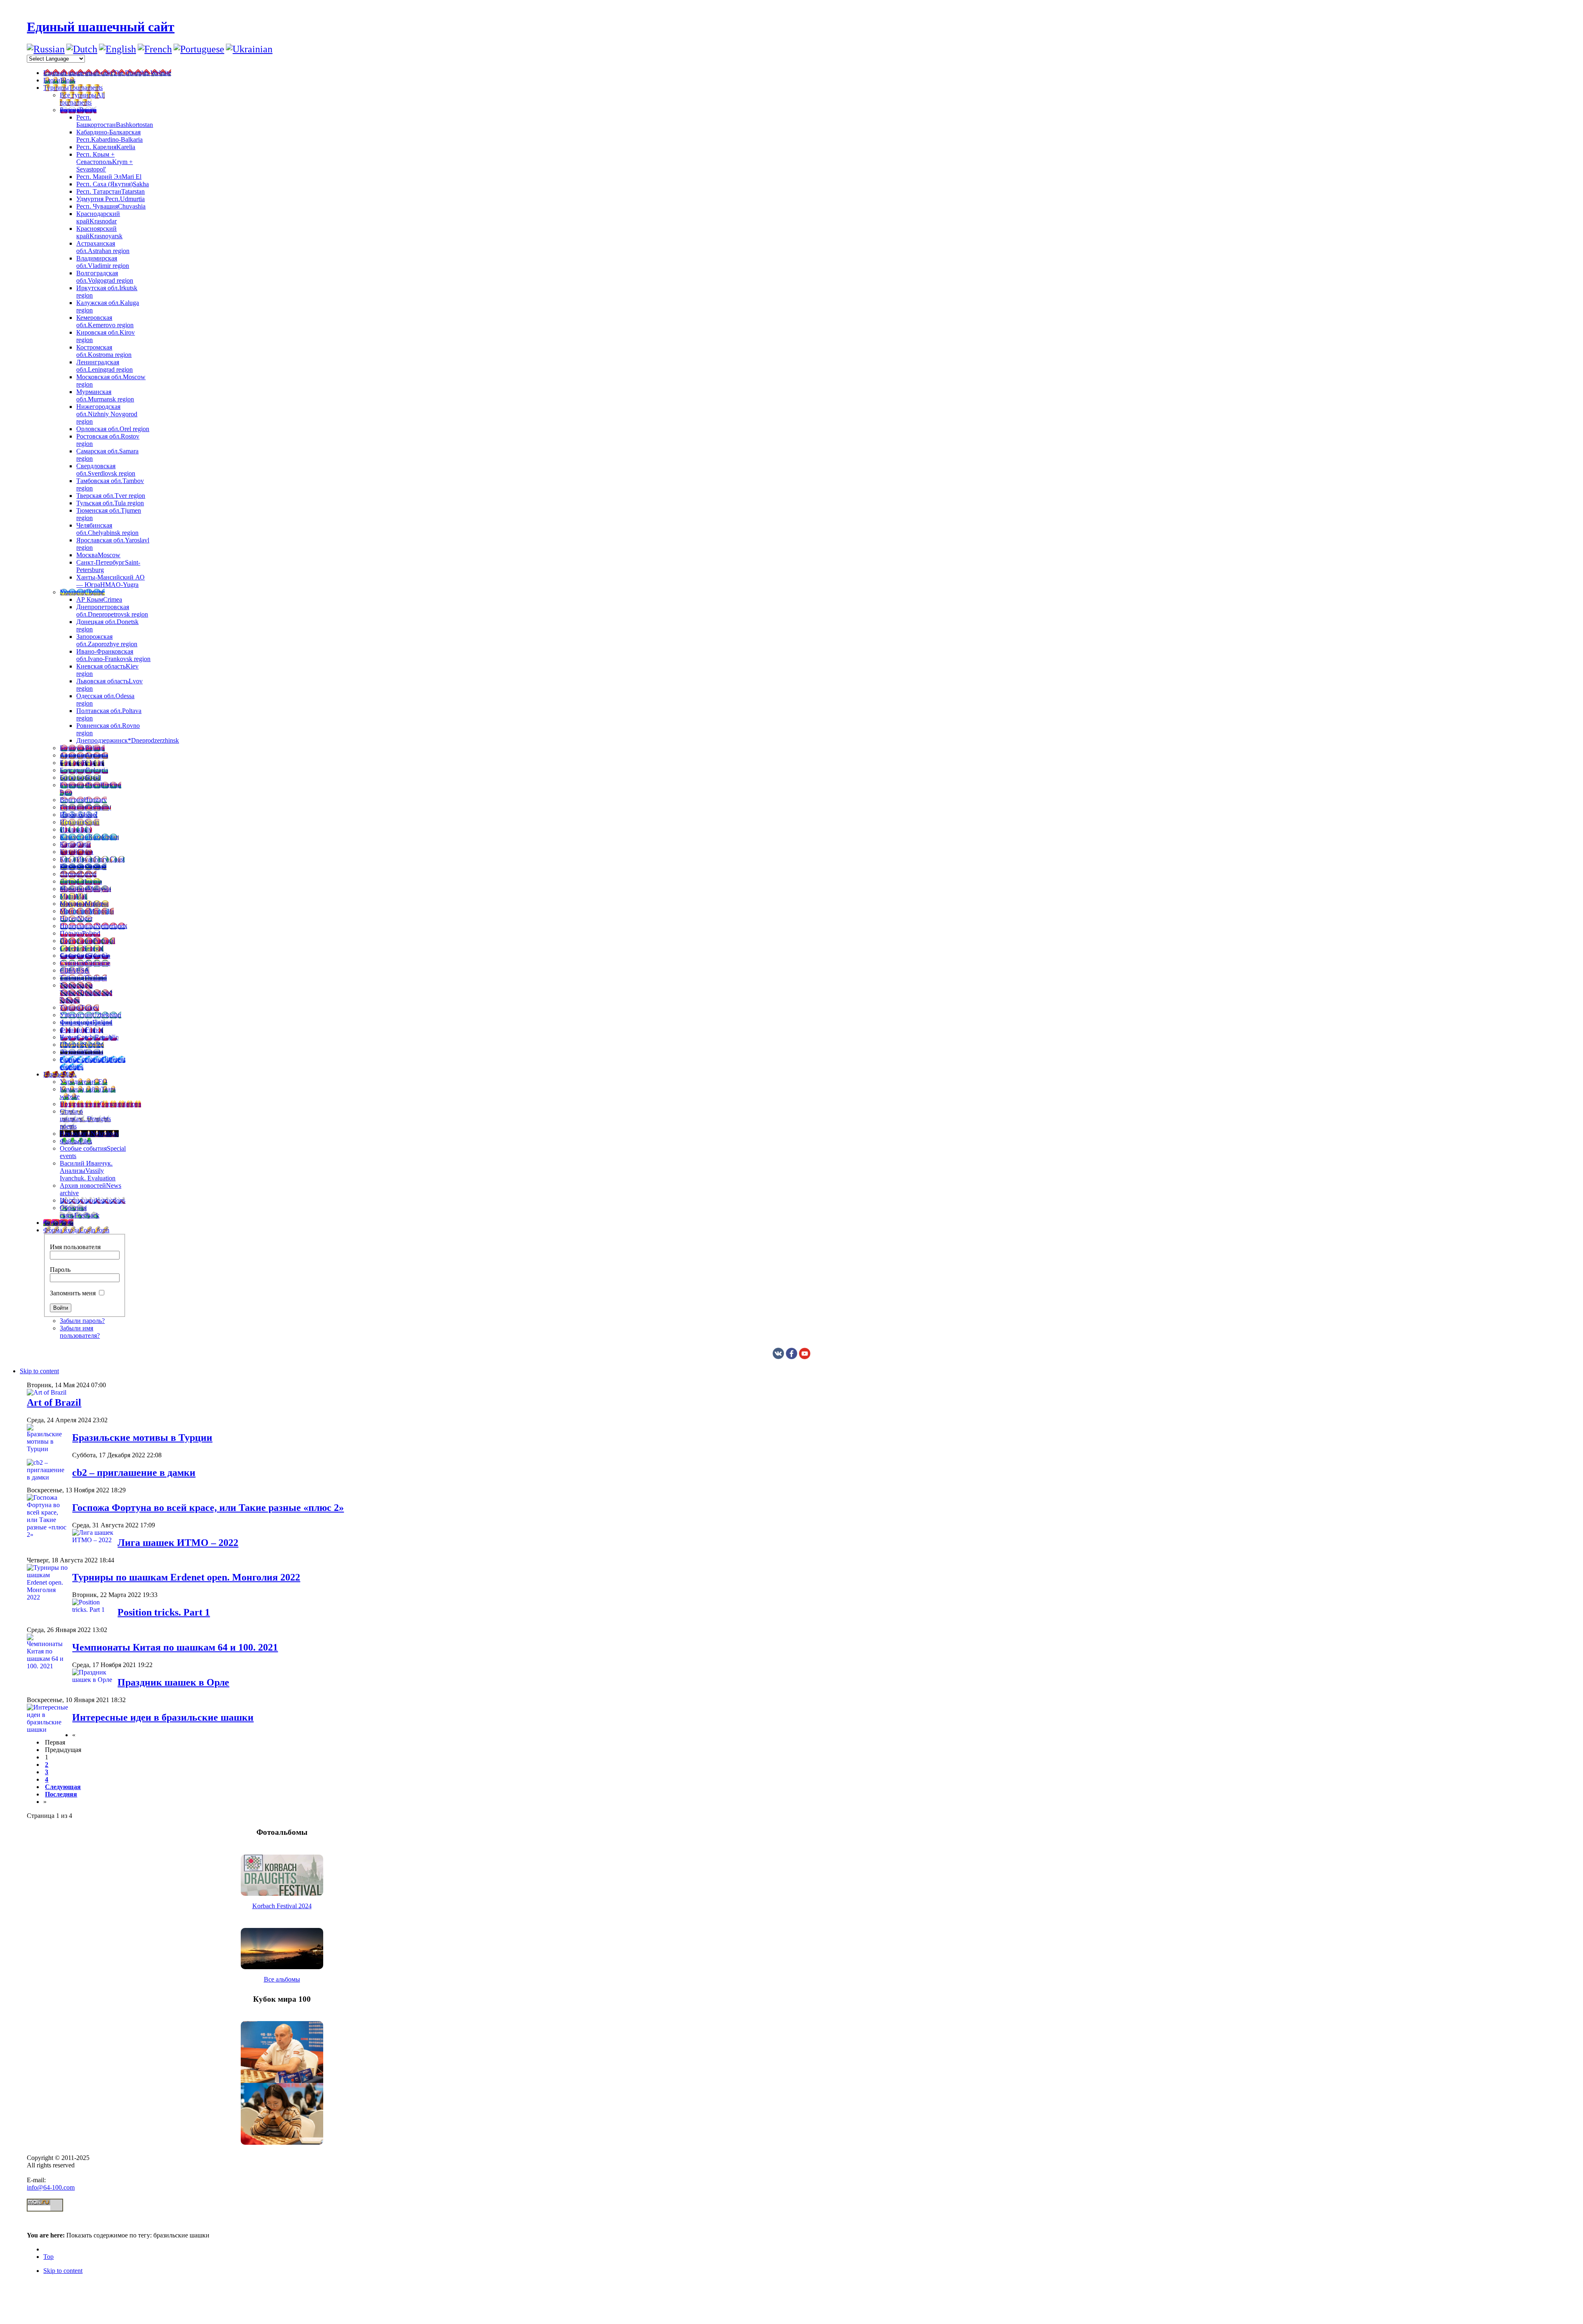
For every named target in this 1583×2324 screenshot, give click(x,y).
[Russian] (46, 49)
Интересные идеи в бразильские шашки (163, 1717)
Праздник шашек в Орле (173, 1682)
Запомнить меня (73, 1293)
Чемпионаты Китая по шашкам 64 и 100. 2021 (175, 1647)
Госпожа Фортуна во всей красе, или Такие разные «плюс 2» (208, 1508)
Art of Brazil (54, 1402)
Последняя (61, 1794)
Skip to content (39, 1371)
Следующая (63, 1787)
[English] (117, 49)
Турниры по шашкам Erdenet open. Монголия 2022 (186, 1577)
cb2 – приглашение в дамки (134, 1473)
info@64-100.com (51, 2187)
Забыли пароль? (82, 1321)
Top (48, 2257)
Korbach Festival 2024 (282, 1906)
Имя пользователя (75, 1247)
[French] (155, 49)
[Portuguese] (199, 49)
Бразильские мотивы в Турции (142, 1438)
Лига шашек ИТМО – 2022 (178, 1543)
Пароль (60, 1270)
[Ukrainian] (249, 49)
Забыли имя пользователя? (80, 1332)
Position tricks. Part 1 (164, 1612)
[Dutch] (82, 49)
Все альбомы (282, 1979)
